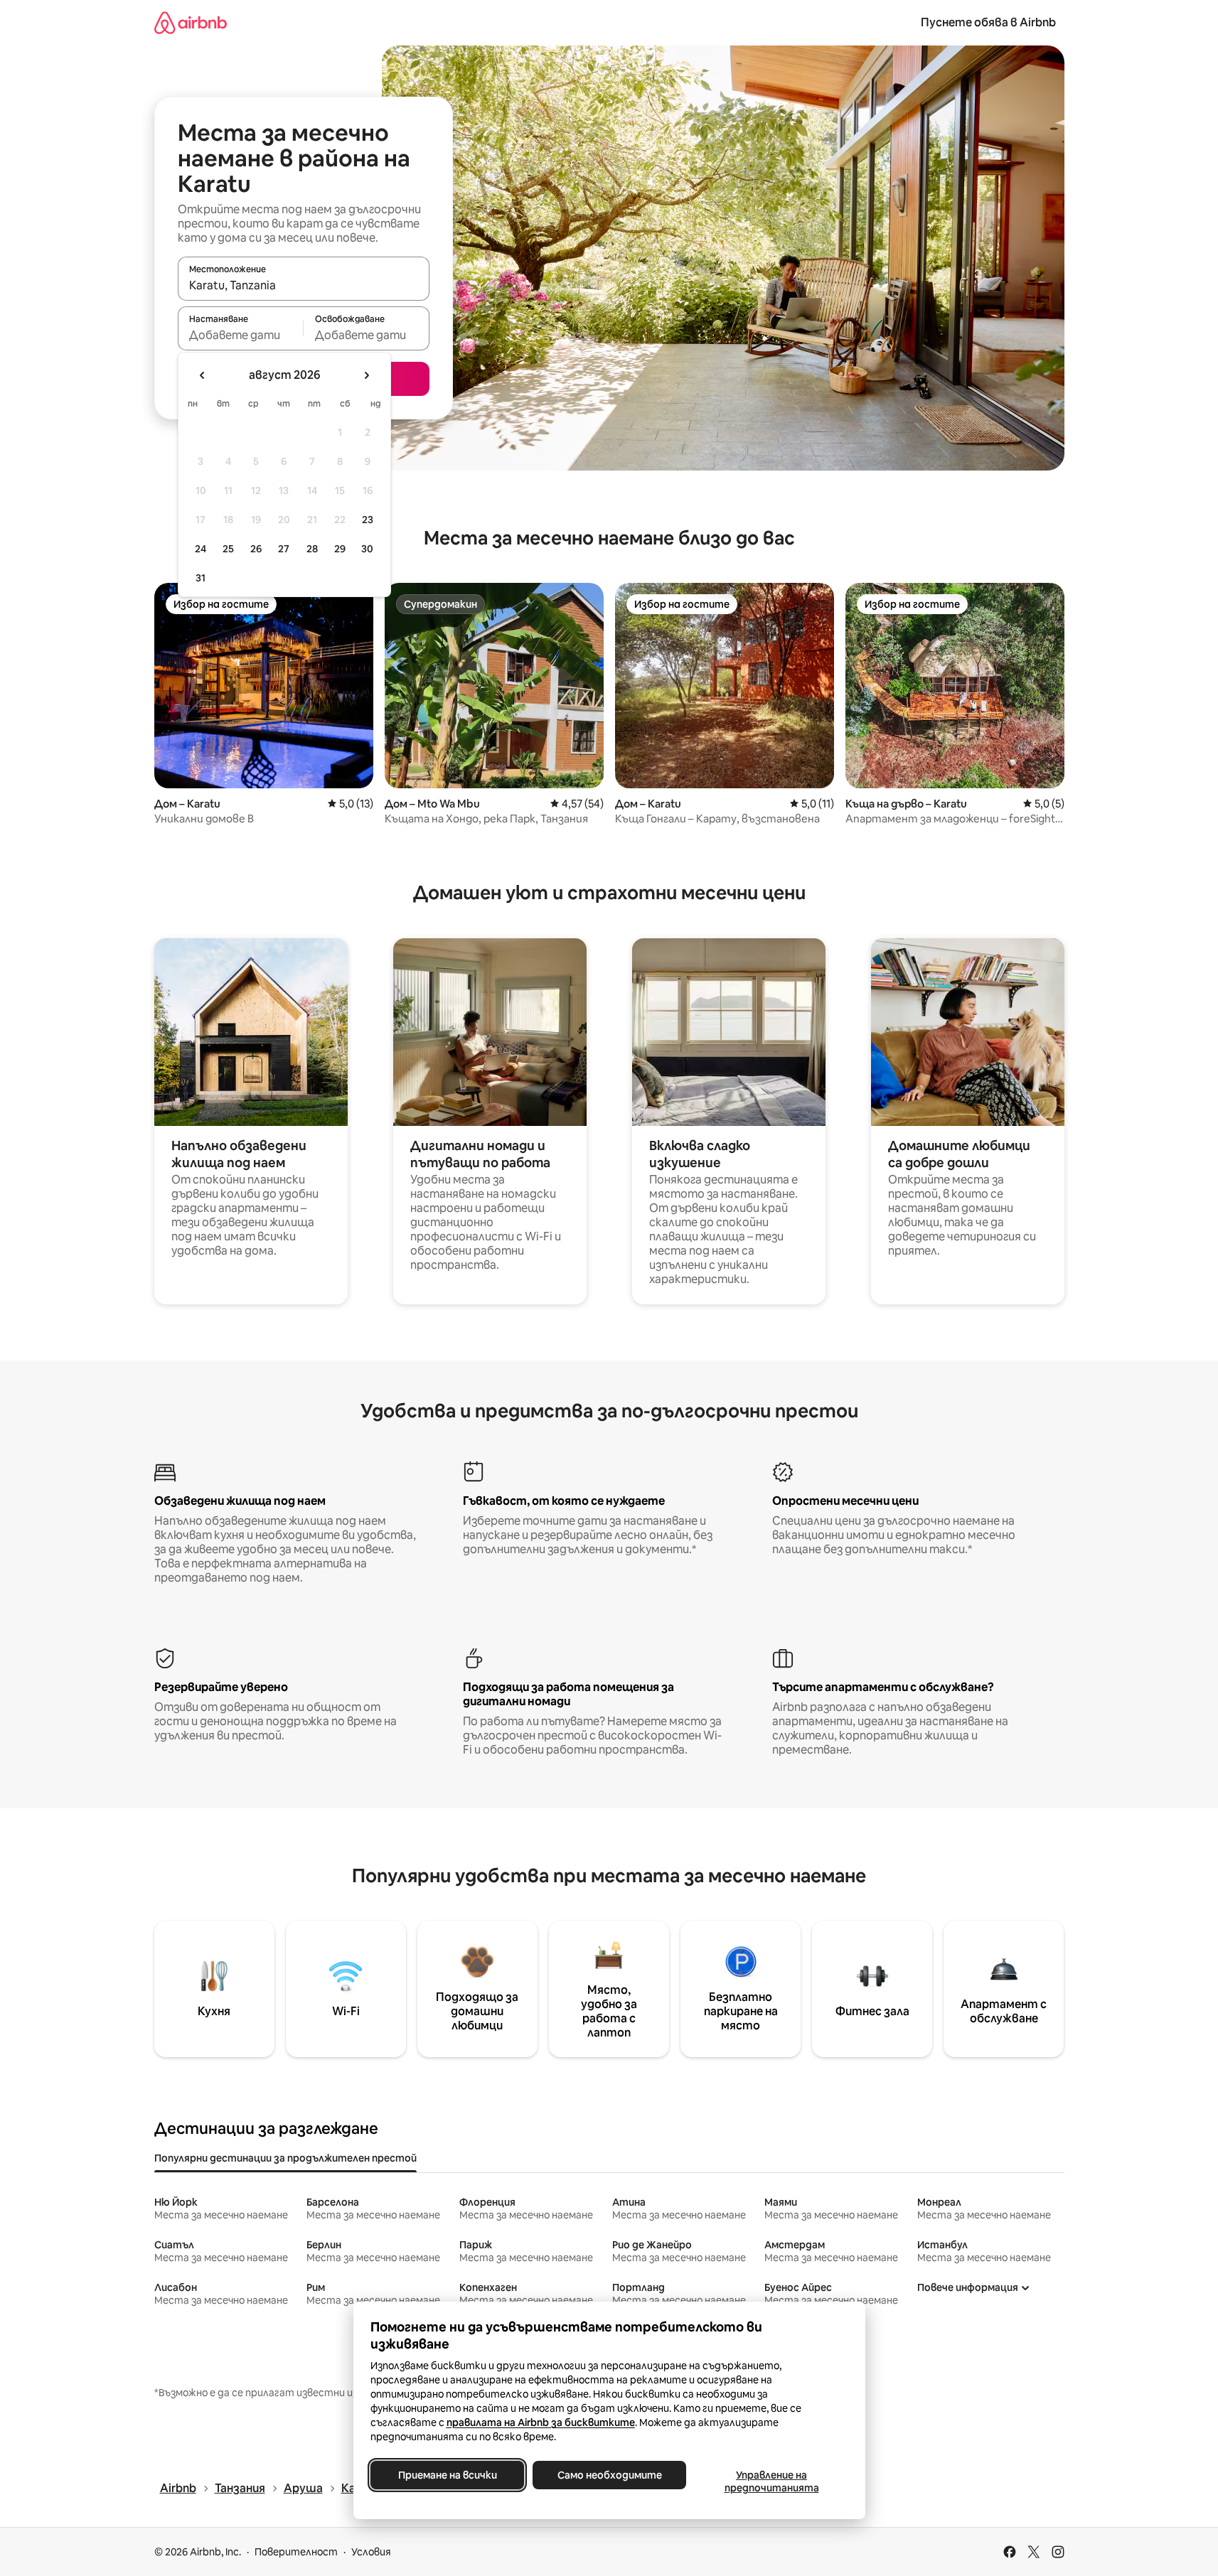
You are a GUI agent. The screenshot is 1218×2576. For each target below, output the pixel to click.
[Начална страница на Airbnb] (191, 22)
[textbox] (241, 335)
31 (201, 578)
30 (367, 549)
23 (368, 520)
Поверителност (296, 2552)
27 (284, 549)
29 (340, 549)
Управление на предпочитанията (771, 2481)
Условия (371, 2552)
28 (312, 549)
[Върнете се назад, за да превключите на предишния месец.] (203, 375)
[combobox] (304, 285)
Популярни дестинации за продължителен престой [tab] (285, 2158)
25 (228, 549)
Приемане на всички (447, 2475)
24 (201, 549)
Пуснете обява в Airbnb (988, 22)
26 (256, 549)
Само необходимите (609, 2475)
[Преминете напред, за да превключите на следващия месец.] (366, 375)
